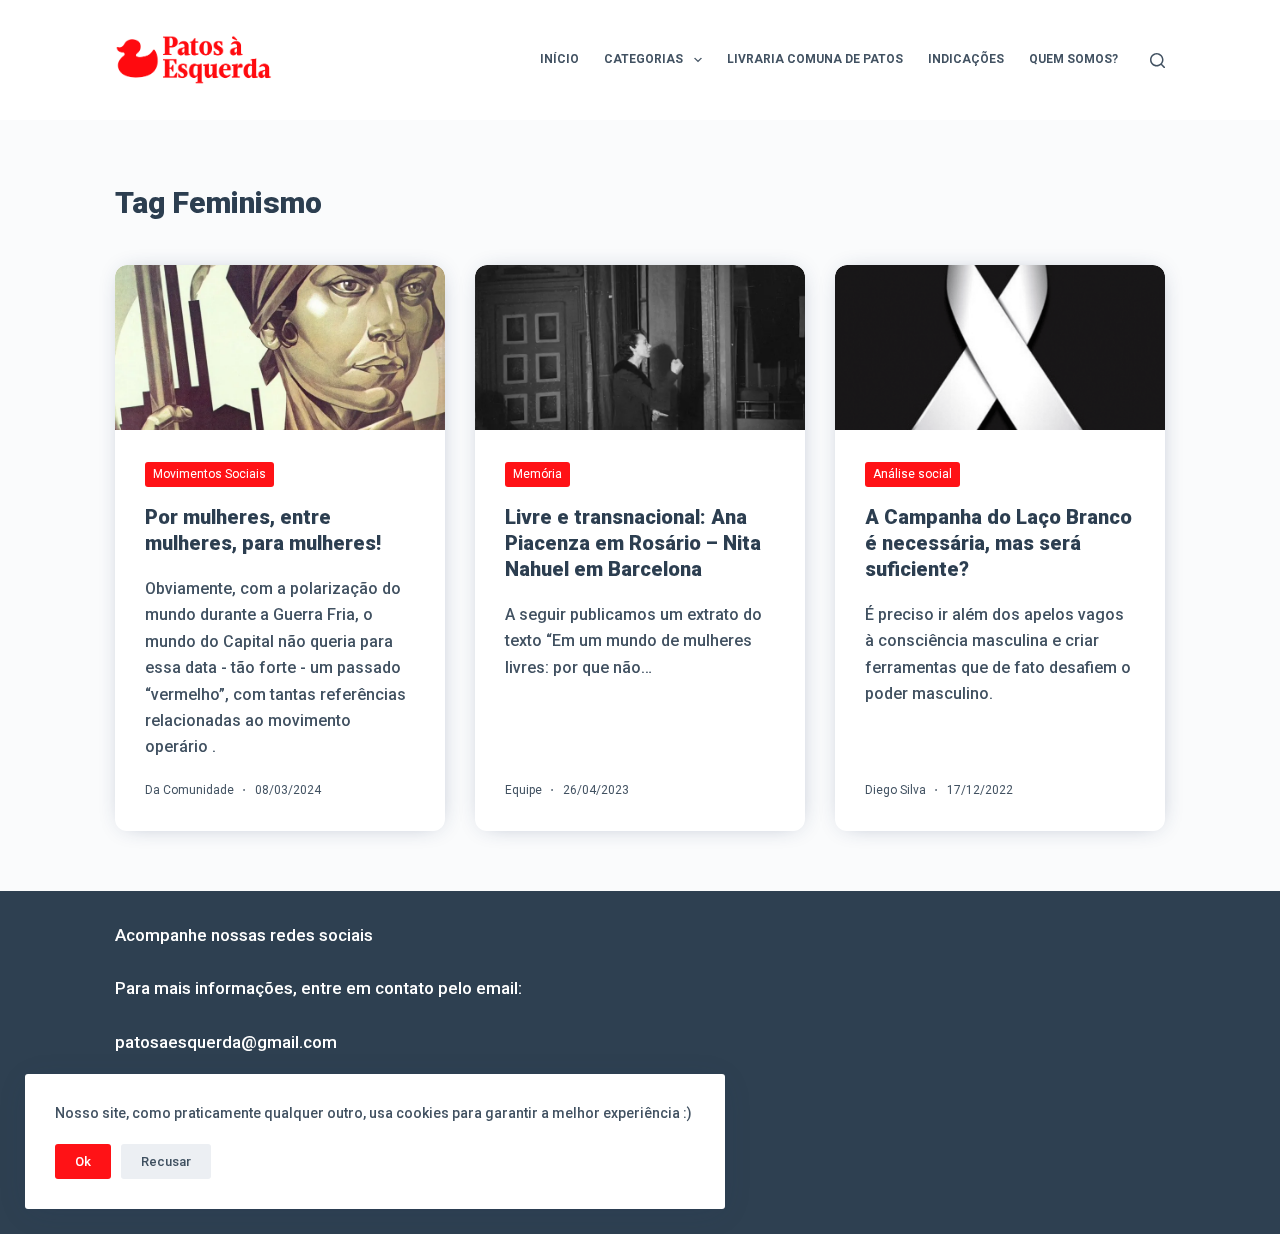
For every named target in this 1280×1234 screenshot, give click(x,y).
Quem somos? (1073, 59)
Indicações (966, 59)
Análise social (912, 474)
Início (559, 59)
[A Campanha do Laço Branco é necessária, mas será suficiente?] (1000, 347)
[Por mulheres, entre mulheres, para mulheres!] (280, 347)
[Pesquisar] (1157, 60)
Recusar (166, 1161)
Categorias (643, 59)
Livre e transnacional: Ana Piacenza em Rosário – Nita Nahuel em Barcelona (633, 543)
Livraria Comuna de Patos (815, 59)
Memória (537, 474)
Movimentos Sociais (209, 474)
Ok (83, 1161)
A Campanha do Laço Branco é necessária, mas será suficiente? (998, 543)
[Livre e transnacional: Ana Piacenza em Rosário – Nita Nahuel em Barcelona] (640, 347)
